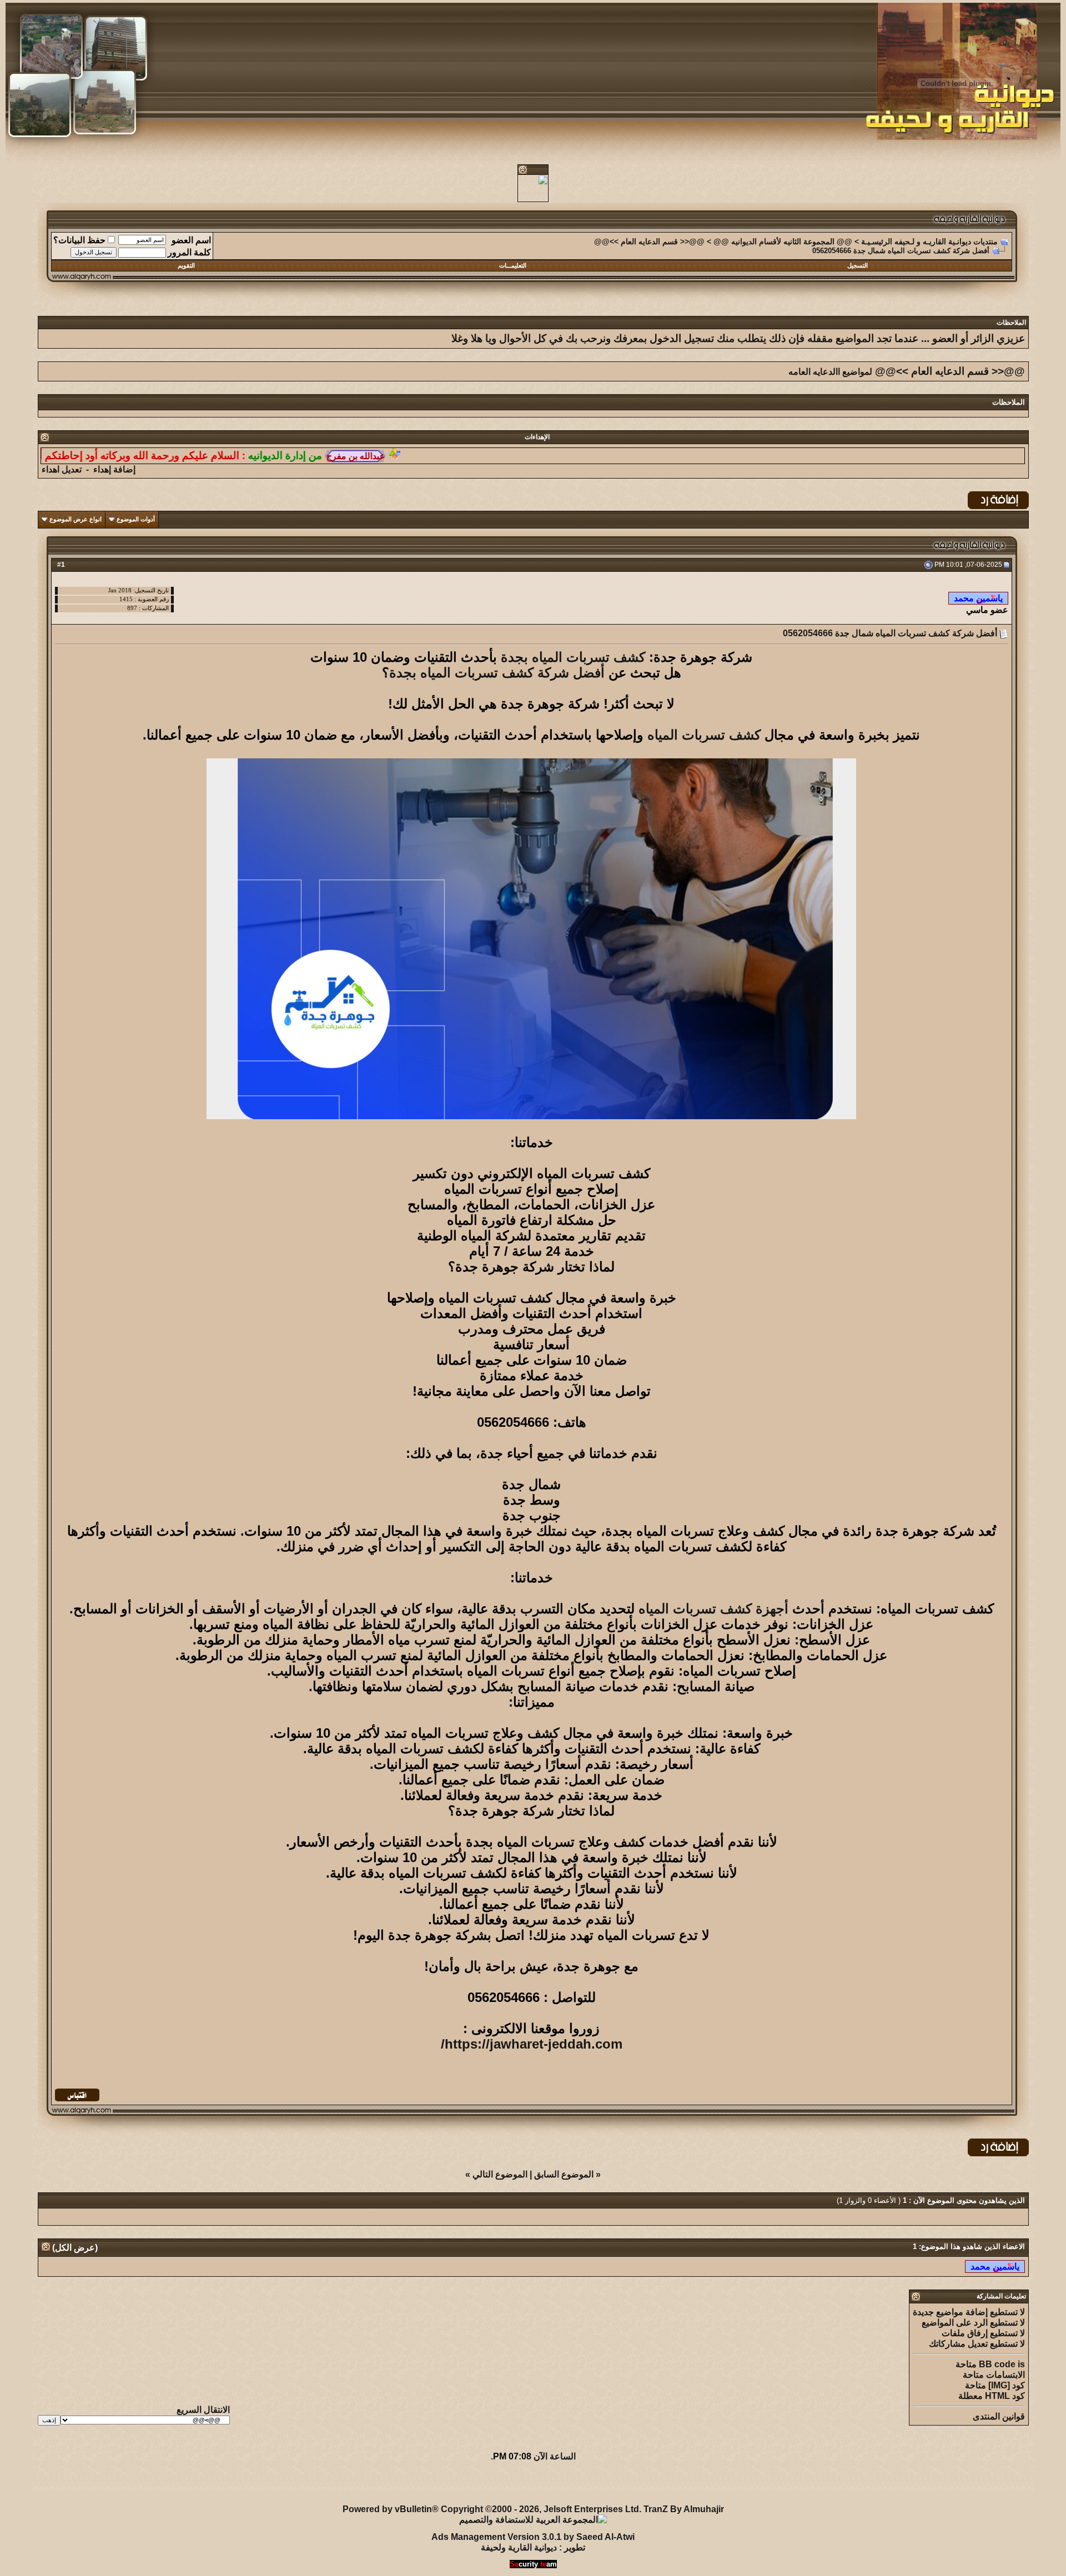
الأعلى (47, 2483)
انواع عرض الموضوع (76, 519)
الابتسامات (1005, 2375)
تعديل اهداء (62, 469)
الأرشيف (157, 2483)
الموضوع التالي (500, 2174)
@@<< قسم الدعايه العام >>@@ (649, 241)
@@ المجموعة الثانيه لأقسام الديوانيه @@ (783, 241)
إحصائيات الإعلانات (100, 2483)
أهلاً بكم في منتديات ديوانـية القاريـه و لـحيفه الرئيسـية (278, 2483)
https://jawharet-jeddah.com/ (532, 2044)
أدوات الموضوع (136, 519)
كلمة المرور (189, 252)
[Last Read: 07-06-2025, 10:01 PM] (995, 2266)
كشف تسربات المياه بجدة (573, 657)
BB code (997, 2364)
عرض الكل (75, 2248)
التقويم (186, 265)
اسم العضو (191, 240)
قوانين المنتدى (999, 2416)
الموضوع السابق (564, 2174)
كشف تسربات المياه (704, 735)
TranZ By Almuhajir (684, 2509)
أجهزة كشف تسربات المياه (713, 1609)
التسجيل (858, 265)
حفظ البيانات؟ (79, 240)
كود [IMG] (1007, 2385)
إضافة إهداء (114, 469)
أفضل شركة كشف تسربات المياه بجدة (497, 673)
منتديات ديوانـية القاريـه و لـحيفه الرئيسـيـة (929, 241)
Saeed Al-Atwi (605, 2537)
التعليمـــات (513, 265)
